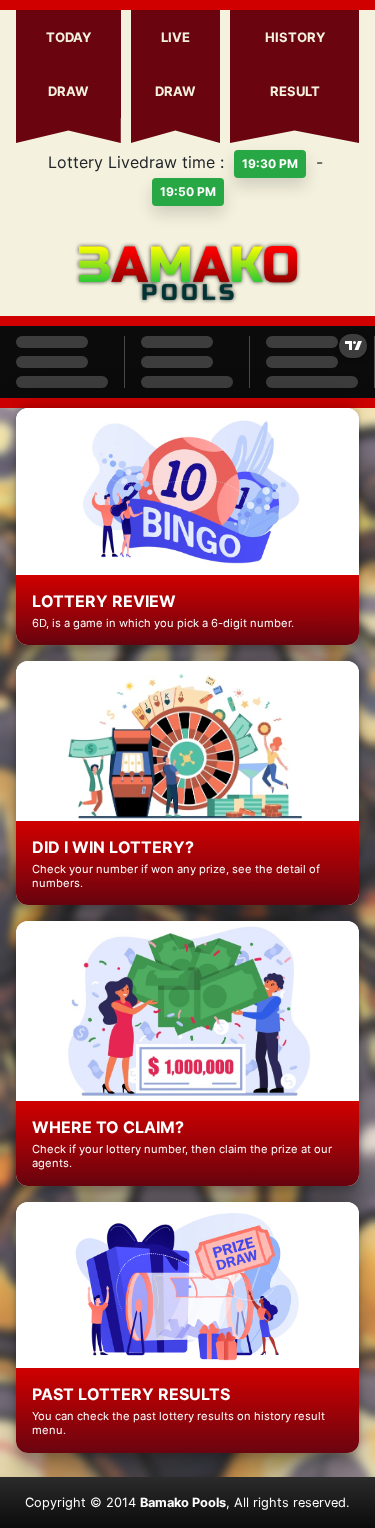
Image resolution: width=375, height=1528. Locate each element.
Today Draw (68, 64)
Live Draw (175, 64)
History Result (295, 64)
